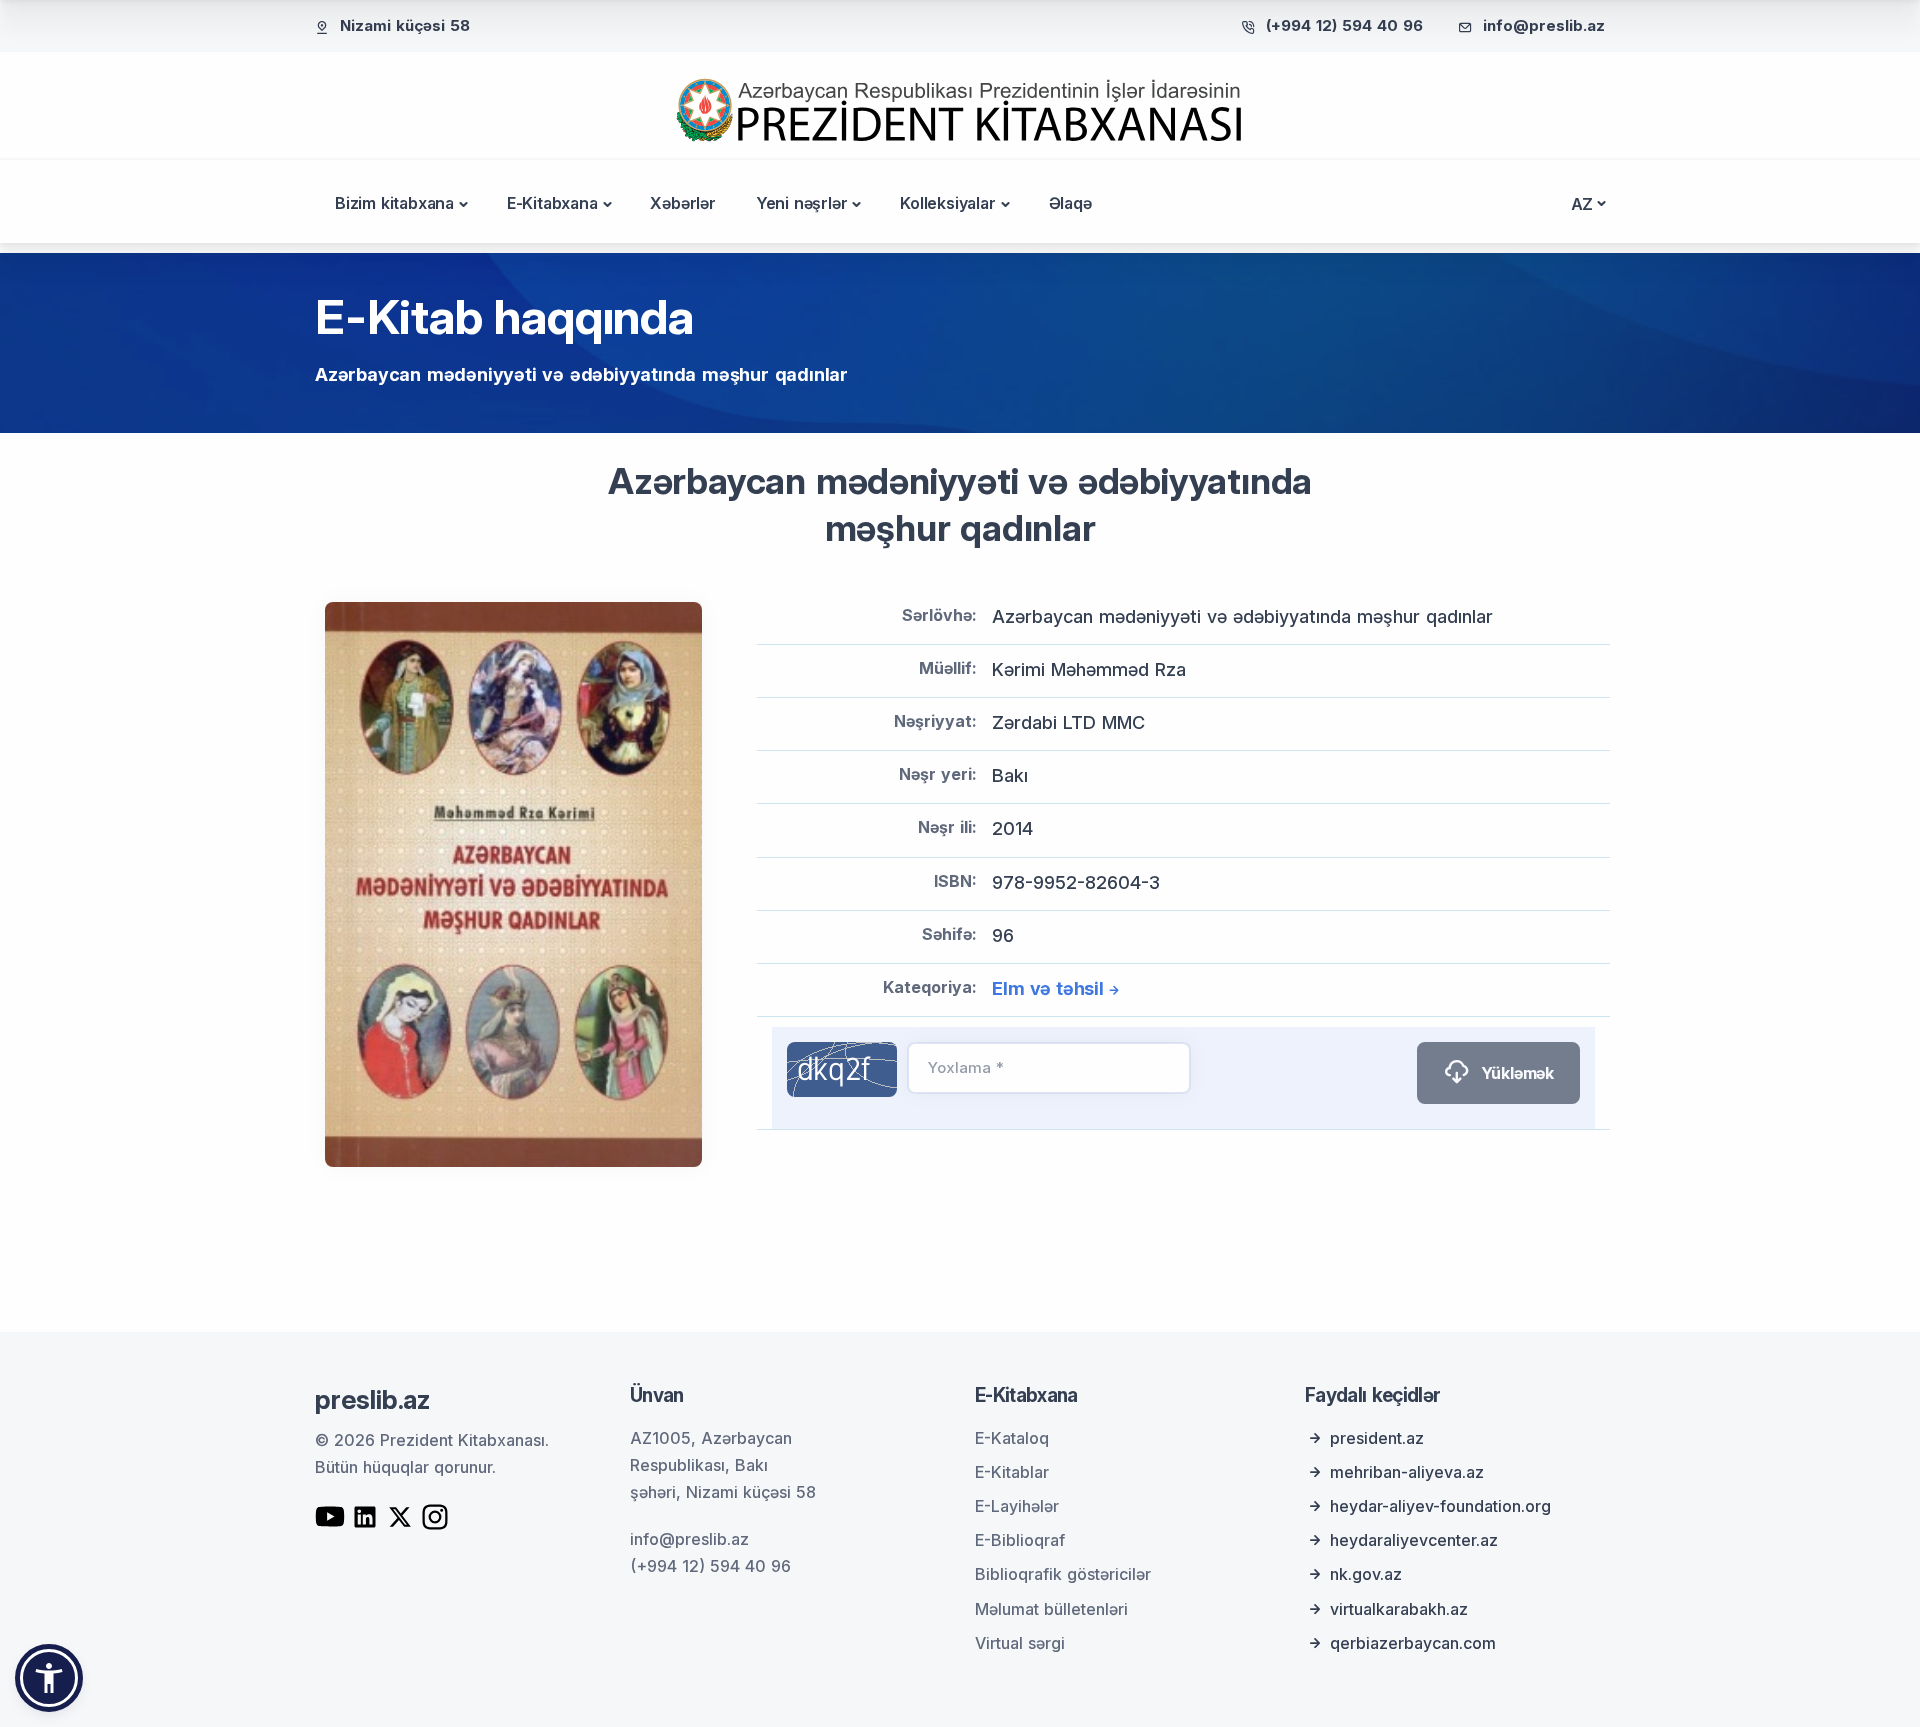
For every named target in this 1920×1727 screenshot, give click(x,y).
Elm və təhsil (1047, 988)
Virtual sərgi (1020, 1643)
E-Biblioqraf (1020, 1540)
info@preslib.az (1544, 25)
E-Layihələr (1017, 1506)
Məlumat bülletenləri (1051, 1609)
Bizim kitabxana (394, 203)
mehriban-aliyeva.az (1407, 1472)
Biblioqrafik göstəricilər (1063, 1574)
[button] (49, 1678)
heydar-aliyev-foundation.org (1440, 1506)
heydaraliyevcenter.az (1414, 1540)
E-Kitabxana (552, 203)
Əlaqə (1070, 203)
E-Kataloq (1012, 1438)
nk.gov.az (1366, 1574)
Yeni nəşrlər (802, 203)
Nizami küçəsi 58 (405, 25)
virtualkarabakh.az (1399, 1609)
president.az (1377, 1438)
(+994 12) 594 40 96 (1344, 25)
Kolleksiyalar (947, 203)
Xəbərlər (682, 203)
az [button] (1582, 204)
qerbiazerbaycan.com (1413, 1643)
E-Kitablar (1012, 1472)
